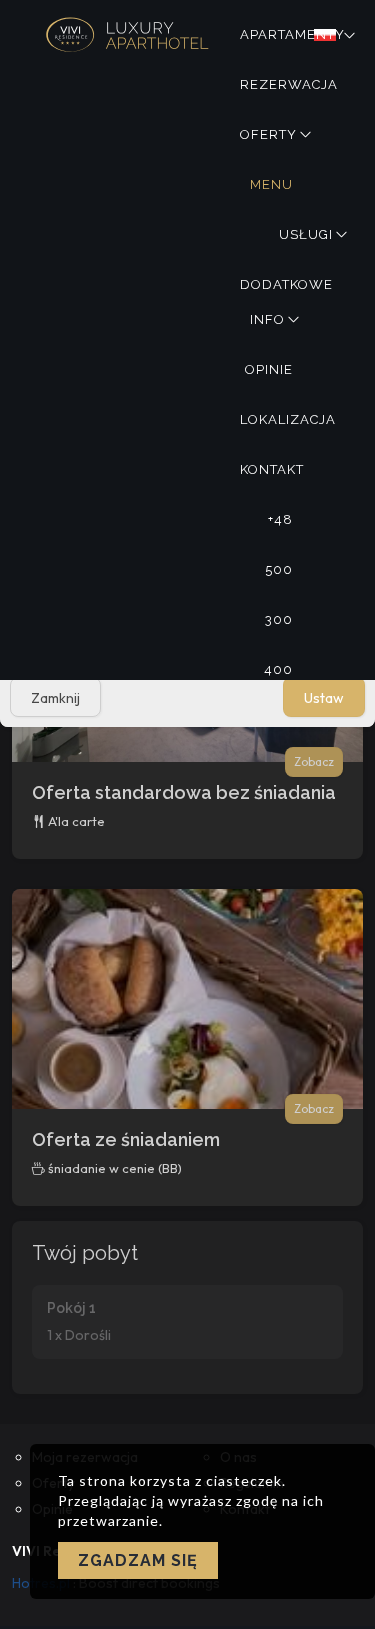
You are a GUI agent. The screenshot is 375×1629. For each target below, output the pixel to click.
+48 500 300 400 (278, 528)
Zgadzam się (138, 1560)
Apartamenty (292, 34)
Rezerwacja (289, 84)
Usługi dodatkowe (286, 243)
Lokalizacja (288, 419)
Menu (271, 184)
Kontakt (272, 469)
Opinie (269, 369)
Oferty (268, 134)
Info (267, 319)
